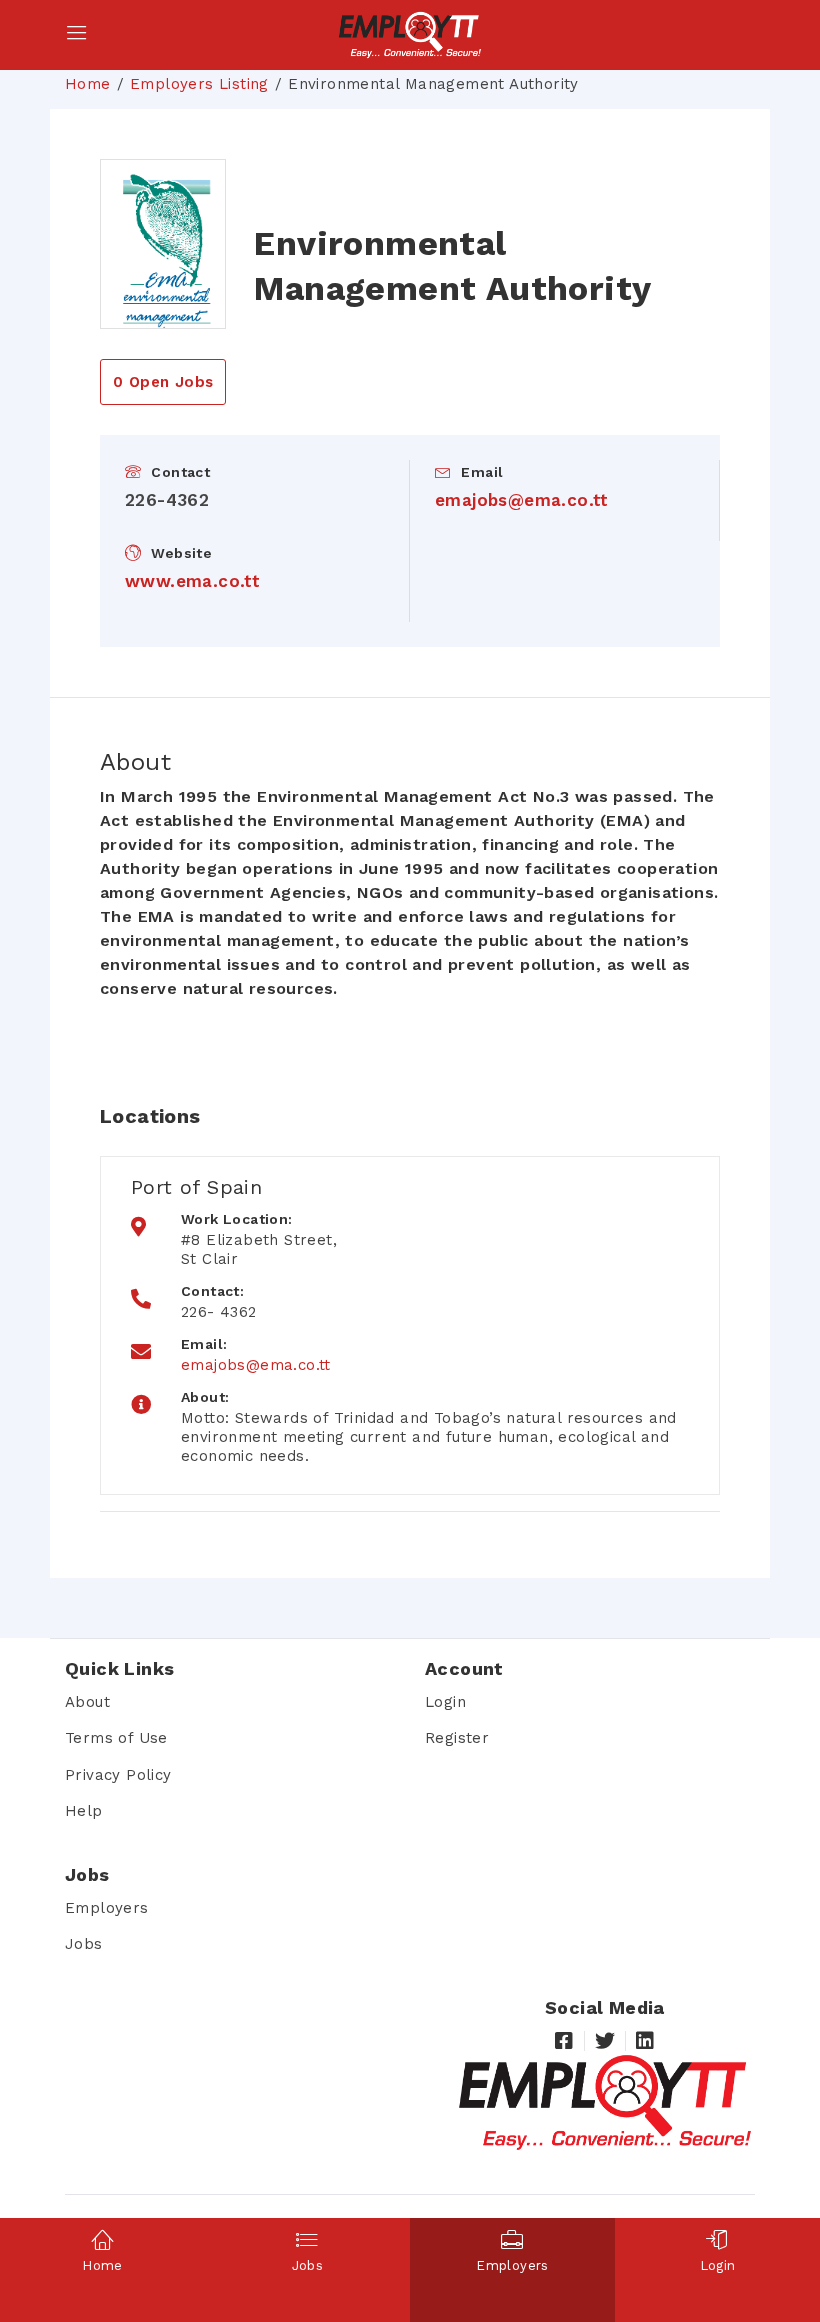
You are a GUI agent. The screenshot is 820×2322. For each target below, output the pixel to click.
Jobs (84, 1944)
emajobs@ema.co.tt (522, 500)
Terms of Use (116, 1738)
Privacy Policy (118, 1775)
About (87, 1702)
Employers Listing (199, 84)
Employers (107, 1908)
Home (88, 84)
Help (84, 1811)
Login (445, 1702)
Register (457, 1738)
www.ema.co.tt (192, 581)
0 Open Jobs (163, 382)
